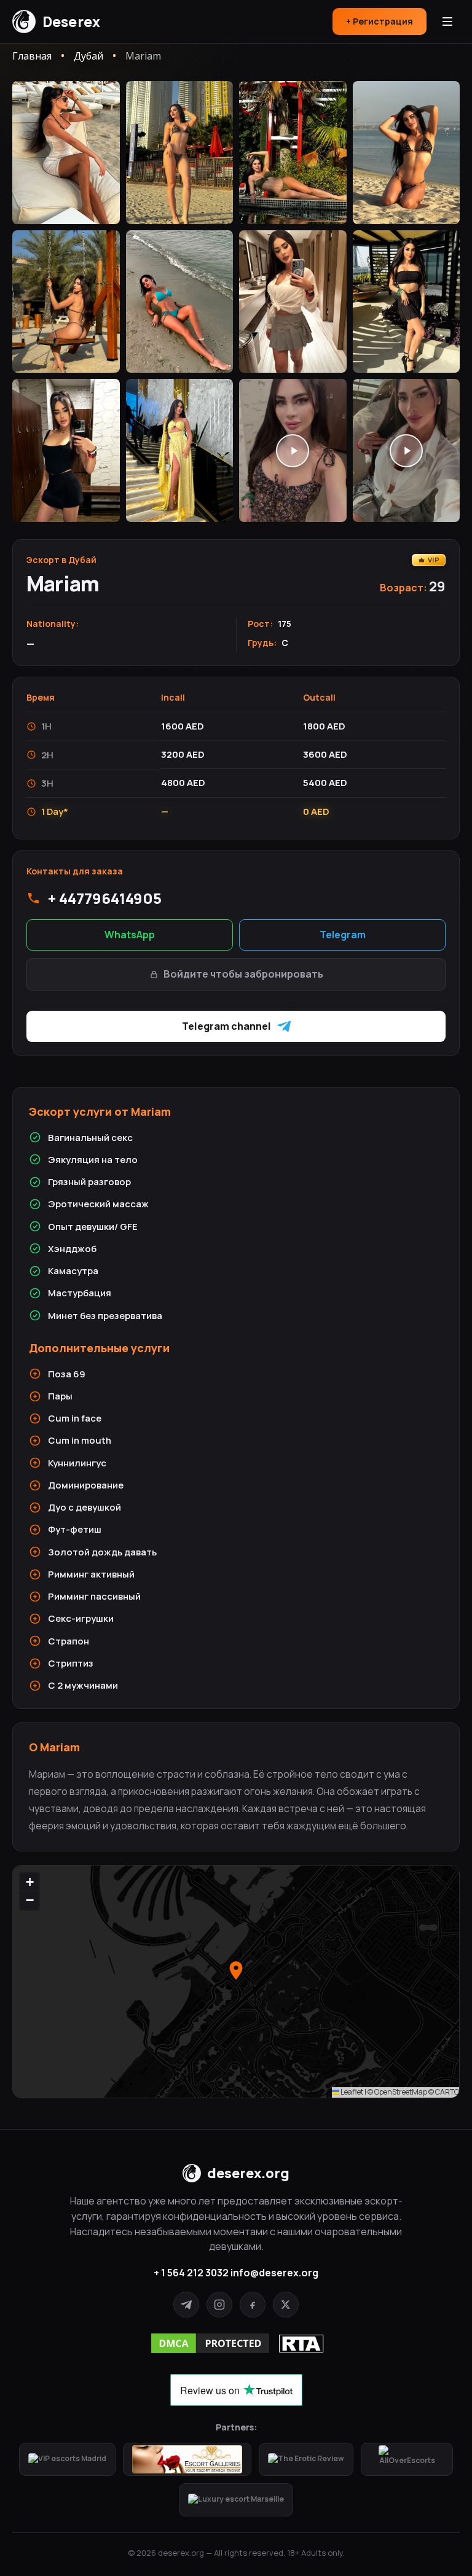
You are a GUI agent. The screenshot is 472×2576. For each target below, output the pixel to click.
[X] (286, 2305)
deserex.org (248, 2173)
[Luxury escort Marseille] (236, 2500)
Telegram (343, 935)
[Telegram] (186, 2305)
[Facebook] (253, 2305)
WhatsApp (130, 935)
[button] (236, 1971)
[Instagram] (219, 2305)
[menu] (447, 21)
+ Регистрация (380, 21)
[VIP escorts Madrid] (67, 2459)
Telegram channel (226, 1026)
